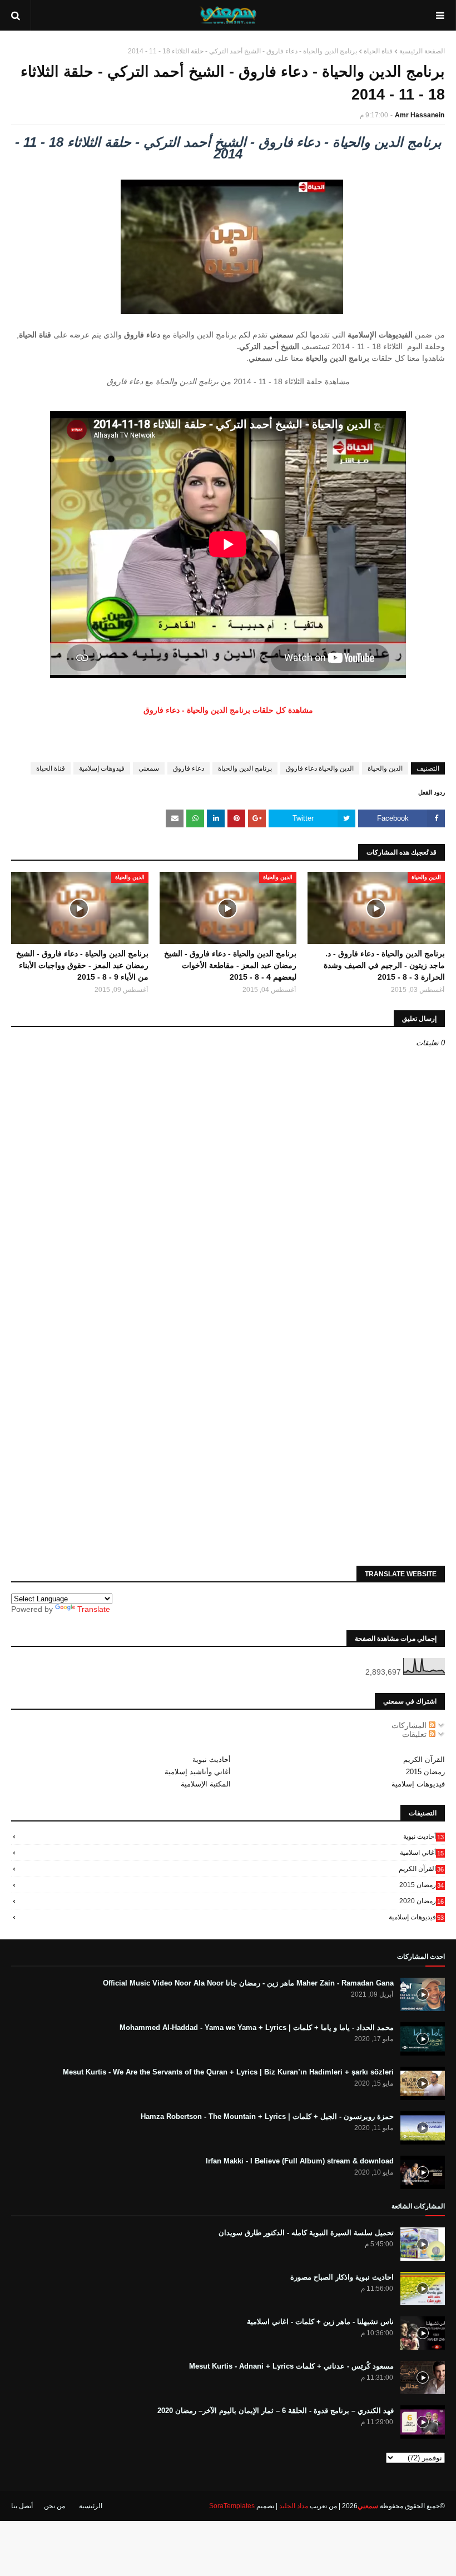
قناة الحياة (378, 51)
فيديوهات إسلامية (418, 1784)
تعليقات (415, 1734)
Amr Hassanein (420, 115)
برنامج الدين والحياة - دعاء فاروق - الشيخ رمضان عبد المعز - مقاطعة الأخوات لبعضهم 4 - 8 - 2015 (230, 965)
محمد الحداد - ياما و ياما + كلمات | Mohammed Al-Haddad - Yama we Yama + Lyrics (257, 2027)
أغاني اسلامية (422, 1853)
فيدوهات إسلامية (102, 768)
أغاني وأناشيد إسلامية (198, 1772)
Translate (94, 1609)
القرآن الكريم (424, 1759)
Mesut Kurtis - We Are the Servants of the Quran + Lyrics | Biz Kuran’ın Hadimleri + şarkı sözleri (228, 2072)
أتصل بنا (22, 2506)
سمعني (149, 768)
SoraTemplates (232, 2506)
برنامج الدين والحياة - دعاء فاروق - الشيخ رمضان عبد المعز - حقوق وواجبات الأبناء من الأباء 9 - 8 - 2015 (82, 965)
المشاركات (410, 1725)
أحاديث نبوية (212, 1759)
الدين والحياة (385, 768)
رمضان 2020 (422, 1901)
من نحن (54, 2506)
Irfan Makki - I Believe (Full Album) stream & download (300, 2161)
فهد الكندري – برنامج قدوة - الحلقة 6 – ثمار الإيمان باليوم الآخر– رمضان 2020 (276, 2411)
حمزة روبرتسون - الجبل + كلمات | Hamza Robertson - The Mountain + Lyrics (267, 2116)
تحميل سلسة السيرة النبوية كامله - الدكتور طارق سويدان (306, 2233)
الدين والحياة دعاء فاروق (320, 768)
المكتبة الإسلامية (206, 1784)
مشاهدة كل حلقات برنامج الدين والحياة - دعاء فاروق (228, 710)
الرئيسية (91, 2506)
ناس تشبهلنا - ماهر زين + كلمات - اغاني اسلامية (320, 2322)
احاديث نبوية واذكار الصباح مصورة (342, 2277)
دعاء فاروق (189, 768)
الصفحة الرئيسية (422, 51)
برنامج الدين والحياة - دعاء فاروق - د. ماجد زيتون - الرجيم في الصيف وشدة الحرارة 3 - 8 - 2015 (384, 965)
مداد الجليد (294, 2506)
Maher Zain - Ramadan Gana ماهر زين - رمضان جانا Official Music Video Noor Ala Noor (248, 1983)
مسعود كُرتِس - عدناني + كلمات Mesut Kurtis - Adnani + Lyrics (291, 2366)
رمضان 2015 (425, 1772)
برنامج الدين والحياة (245, 768)
